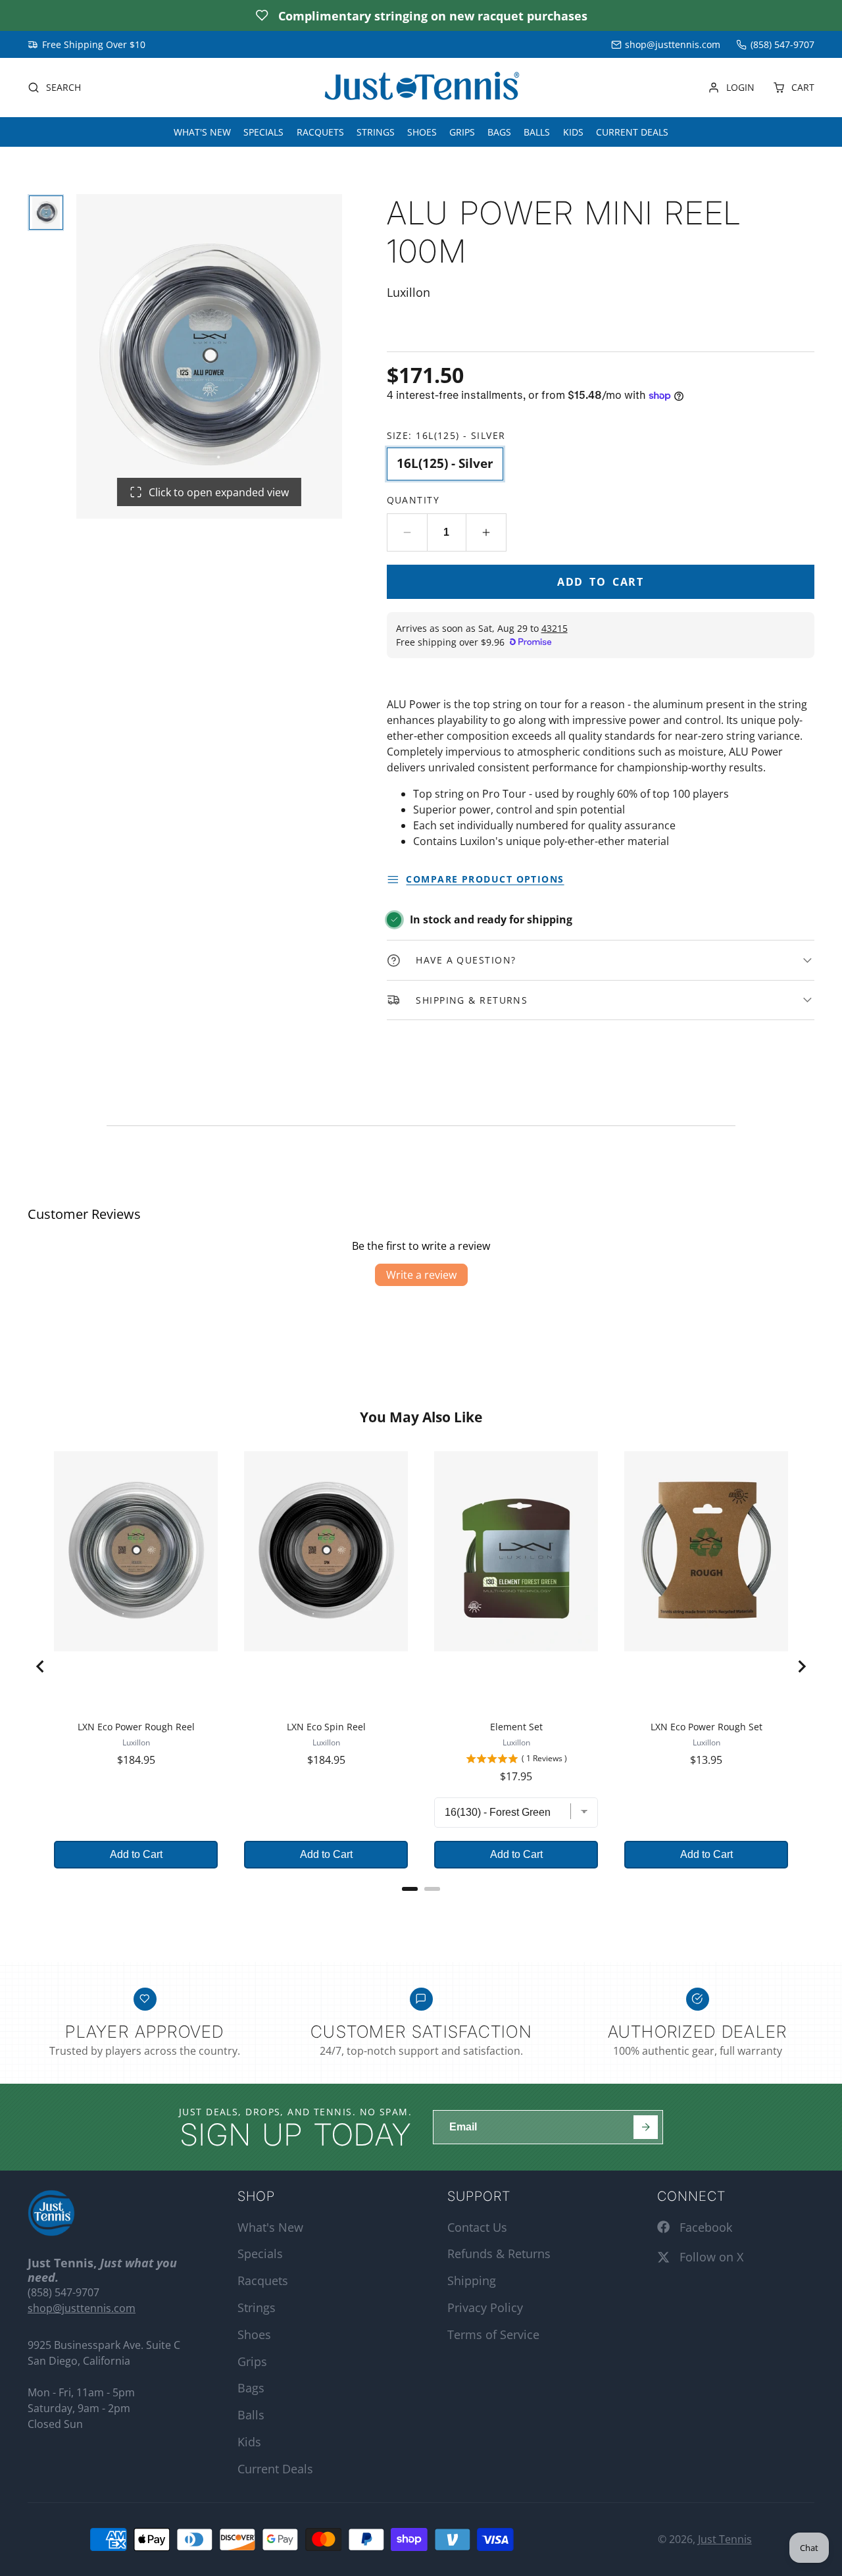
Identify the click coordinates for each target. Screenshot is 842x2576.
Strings (376, 132)
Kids (573, 132)
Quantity (413, 500)
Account (731, 88)
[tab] (410, 1889)
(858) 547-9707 (782, 44)
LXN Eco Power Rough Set (706, 1727)
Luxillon (136, 1742)
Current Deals (632, 132)
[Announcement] (421, 15)
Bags (499, 132)
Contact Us (477, 2227)
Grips (462, 132)
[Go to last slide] (41, 1666)
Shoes (422, 132)
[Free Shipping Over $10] (87, 45)
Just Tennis (725, 2539)
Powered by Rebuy (421, 1906)
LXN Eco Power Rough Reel (136, 1727)
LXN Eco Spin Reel (326, 1727)
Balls (537, 132)
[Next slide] (801, 1666)
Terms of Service (493, 2334)
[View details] (51, 2213)
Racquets (320, 132)
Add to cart (601, 582)
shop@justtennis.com (673, 44)
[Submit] (646, 2127)
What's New (202, 132)
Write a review (421, 1275)
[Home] (421, 88)
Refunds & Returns (499, 2254)
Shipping (472, 2280)
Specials (263, 132)
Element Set (516, 1727)
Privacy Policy (485, 2307)
